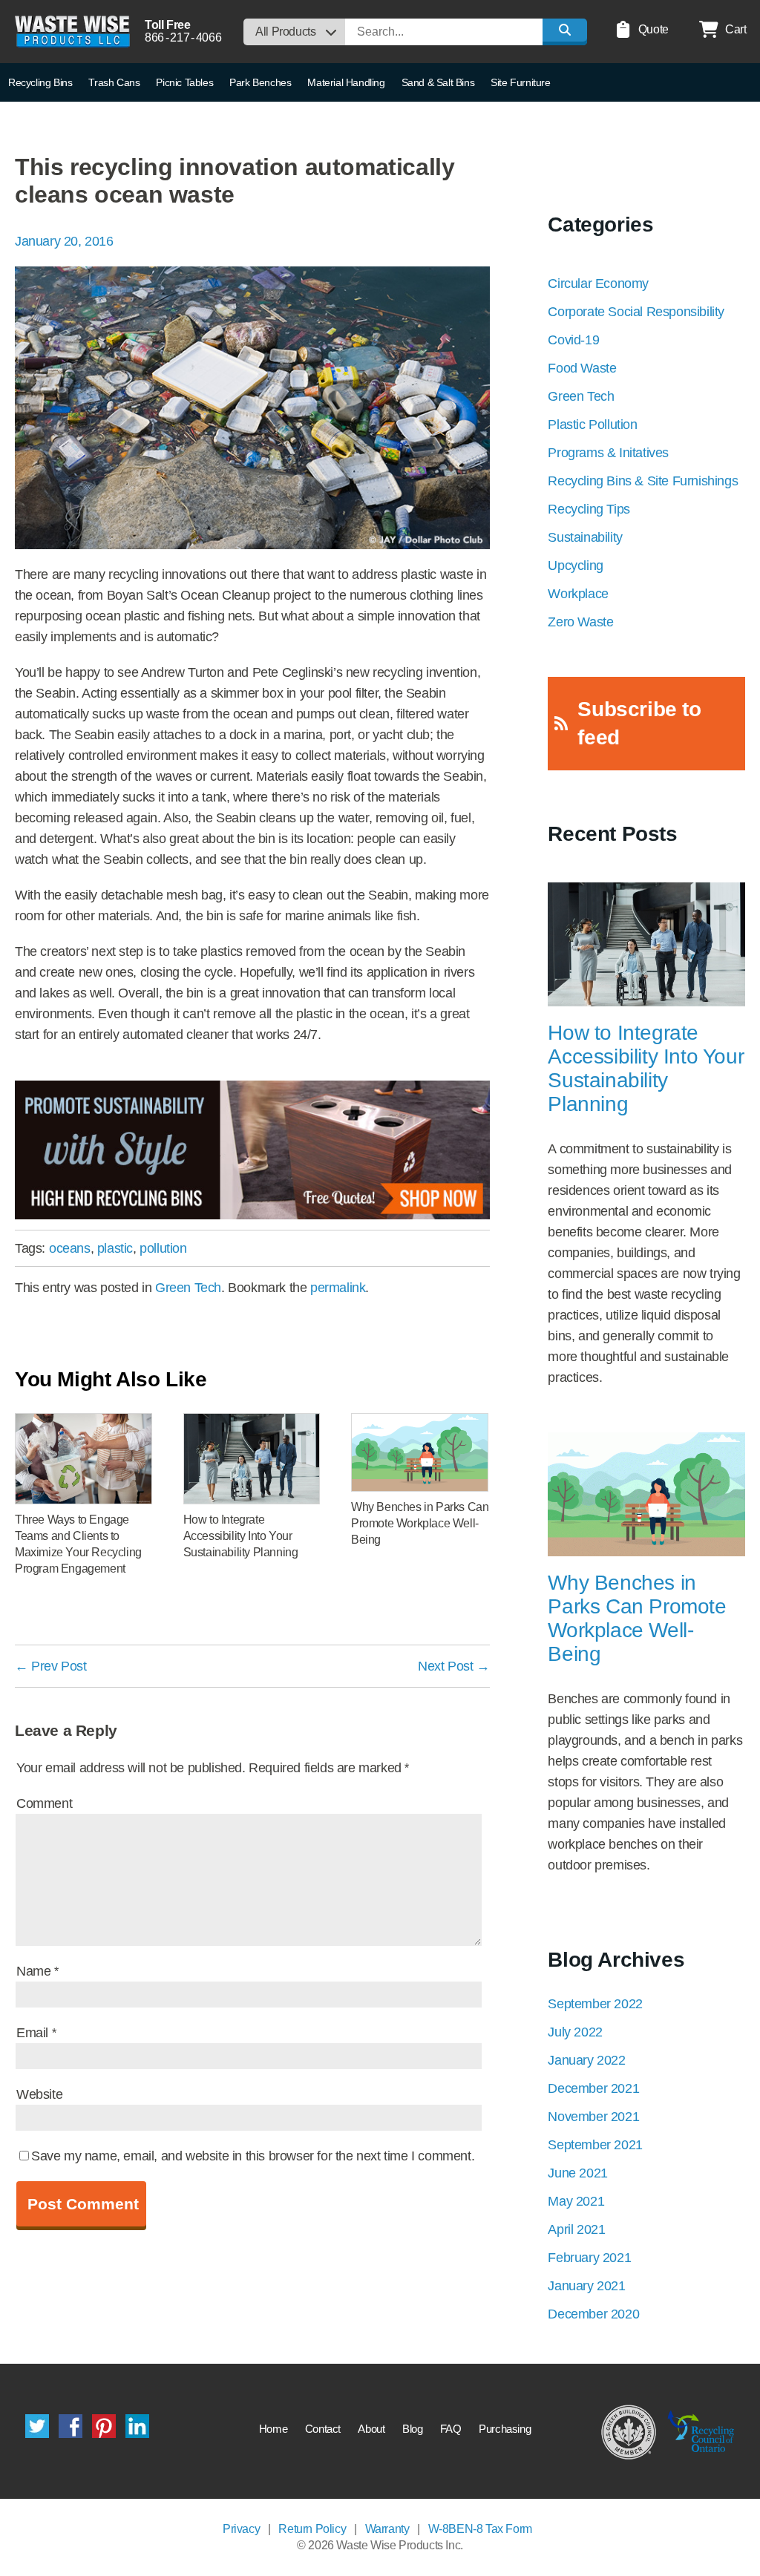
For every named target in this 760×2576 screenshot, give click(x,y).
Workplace (578, 594)
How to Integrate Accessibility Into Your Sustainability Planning (646, 1068)
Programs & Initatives (608, 453)
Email (36, 2033)
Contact (323, 2429)
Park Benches (260, 82)
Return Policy (312, 2529)
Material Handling (346, 82)
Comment (44, 1803)
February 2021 (589, 2258)
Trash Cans (114, 82)
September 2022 (595, 2004)
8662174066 (183, 37)
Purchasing (505, 2429)
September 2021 (595, 2145)
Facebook (71, 2426)
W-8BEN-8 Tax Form (480, 2529)
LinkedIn (137, 2426)
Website (39, 2094)
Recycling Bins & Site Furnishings (643, 481)
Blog (412, 2429)
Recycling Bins (40, 82)
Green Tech (188, 1288)
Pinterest (104, 2426)
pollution (163, 1248)
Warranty (387, 2529)
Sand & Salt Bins (438, 82)
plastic (115, 1248)
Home (273, 2429)
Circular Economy (598, 284)
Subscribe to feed (639, 723)
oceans (70, 1248)
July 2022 (575, 2032)
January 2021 (586, 2286)
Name (37, 1971)
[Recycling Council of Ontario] (701, 2431)
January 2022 (586, 2060)
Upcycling (575, 566)
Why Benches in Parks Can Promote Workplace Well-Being (637, 1618)
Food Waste (582, 368)
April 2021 (576, 2229)
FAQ (451, 2429)
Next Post (454, 1666)
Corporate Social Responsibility (636, 312)
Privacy (241, 2529)
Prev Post (51, 1666)
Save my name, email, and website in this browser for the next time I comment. (253, 2156)
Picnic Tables (184, 82)
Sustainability (585, 537)
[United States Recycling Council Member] (629, 2431)
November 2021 (593, 2117)
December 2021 (593, 2088)
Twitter (37, 2426)
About (371, 2429)
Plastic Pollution (592, 425)
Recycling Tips (589, 509)
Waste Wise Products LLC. (72, 32)
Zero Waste (580, 622)
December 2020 (593, 2314)
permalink (338, 1288)
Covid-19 (573, 340)
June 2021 (577, 2173)
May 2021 (576, 2201)
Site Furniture (520, 82)
